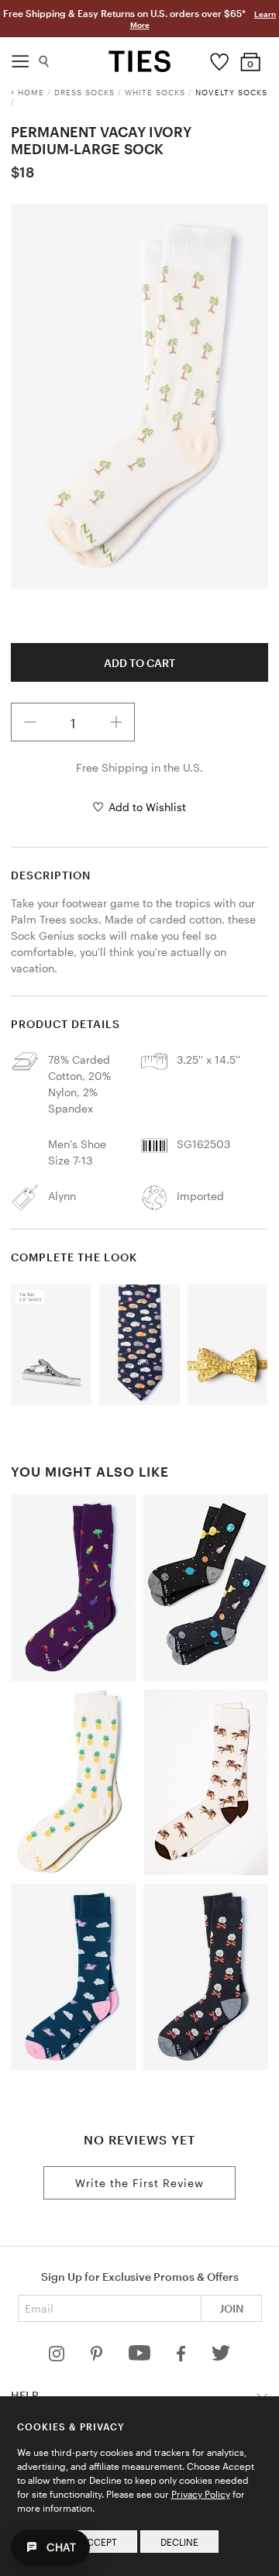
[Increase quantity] (116, 722)
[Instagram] (58, 2357)
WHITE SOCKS (155, 92)
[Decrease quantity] (30, 722)
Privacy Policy (201, 2494)
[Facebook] (182, 2357)
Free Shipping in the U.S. (139, 767)
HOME (31, 92)
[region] (139, 396)
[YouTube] (141, 2357)
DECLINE (179, 2542)
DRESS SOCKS (84, 92)
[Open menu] (20, 57)
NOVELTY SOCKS (231, 92)
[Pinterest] (98, 2357)
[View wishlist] (220, 58)
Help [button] (25, 2395)
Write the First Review (139, 2183)
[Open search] (45, 58)
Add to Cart (139, 663)
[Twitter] (221, 2357)
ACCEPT (99, 2542)
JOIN (231, 2308)
